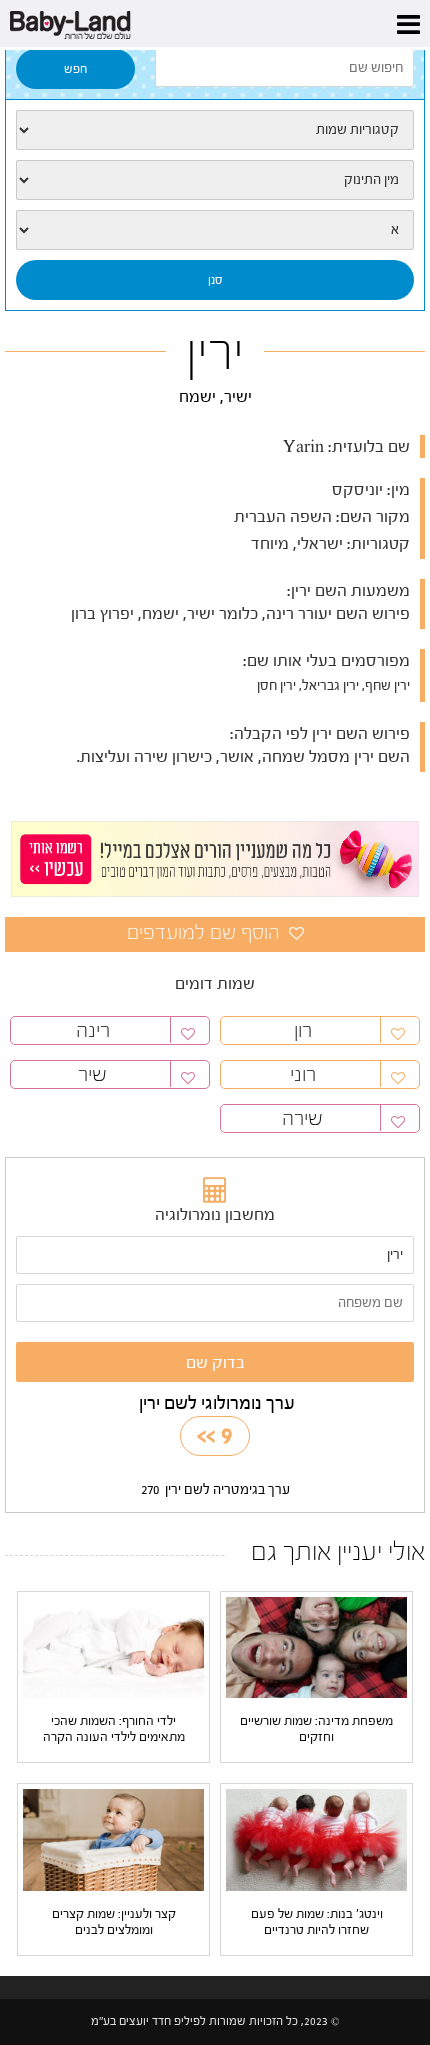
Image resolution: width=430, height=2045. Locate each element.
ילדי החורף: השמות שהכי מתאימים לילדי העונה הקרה (114, 1728)
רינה (93, 1030)
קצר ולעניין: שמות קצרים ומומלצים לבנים (114, 1921)
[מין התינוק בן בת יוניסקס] (215, 180)
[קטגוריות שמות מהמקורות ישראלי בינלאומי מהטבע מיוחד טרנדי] (215, 130)
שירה (302, 1118)
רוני (303, 1074)
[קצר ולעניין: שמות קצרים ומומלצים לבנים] (113, 1839)
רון (303, 1030)
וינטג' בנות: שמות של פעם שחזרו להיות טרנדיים (317, 1921)
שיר (92, 1074)
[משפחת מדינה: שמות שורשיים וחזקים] (316, 1647)
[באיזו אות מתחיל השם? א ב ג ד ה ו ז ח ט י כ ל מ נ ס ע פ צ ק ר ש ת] (215, 230)
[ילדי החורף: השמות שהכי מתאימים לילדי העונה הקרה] (113, 1647)
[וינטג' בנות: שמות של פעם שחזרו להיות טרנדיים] (316, 1839)
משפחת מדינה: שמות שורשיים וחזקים (316, 1728)
